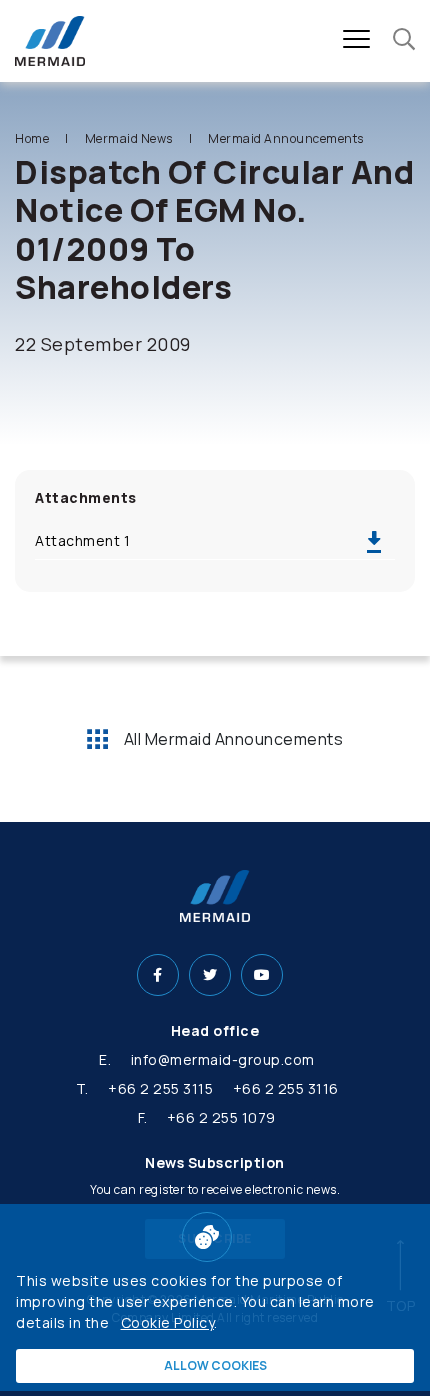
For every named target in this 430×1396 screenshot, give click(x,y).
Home (32, 138)
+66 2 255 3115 (160, 1088)
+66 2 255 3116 (286, 1088)
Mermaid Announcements (286, 138)
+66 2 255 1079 (221, 1117)
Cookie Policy (168, 1322)
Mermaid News (129, 138)
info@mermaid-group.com (223, 1059)
